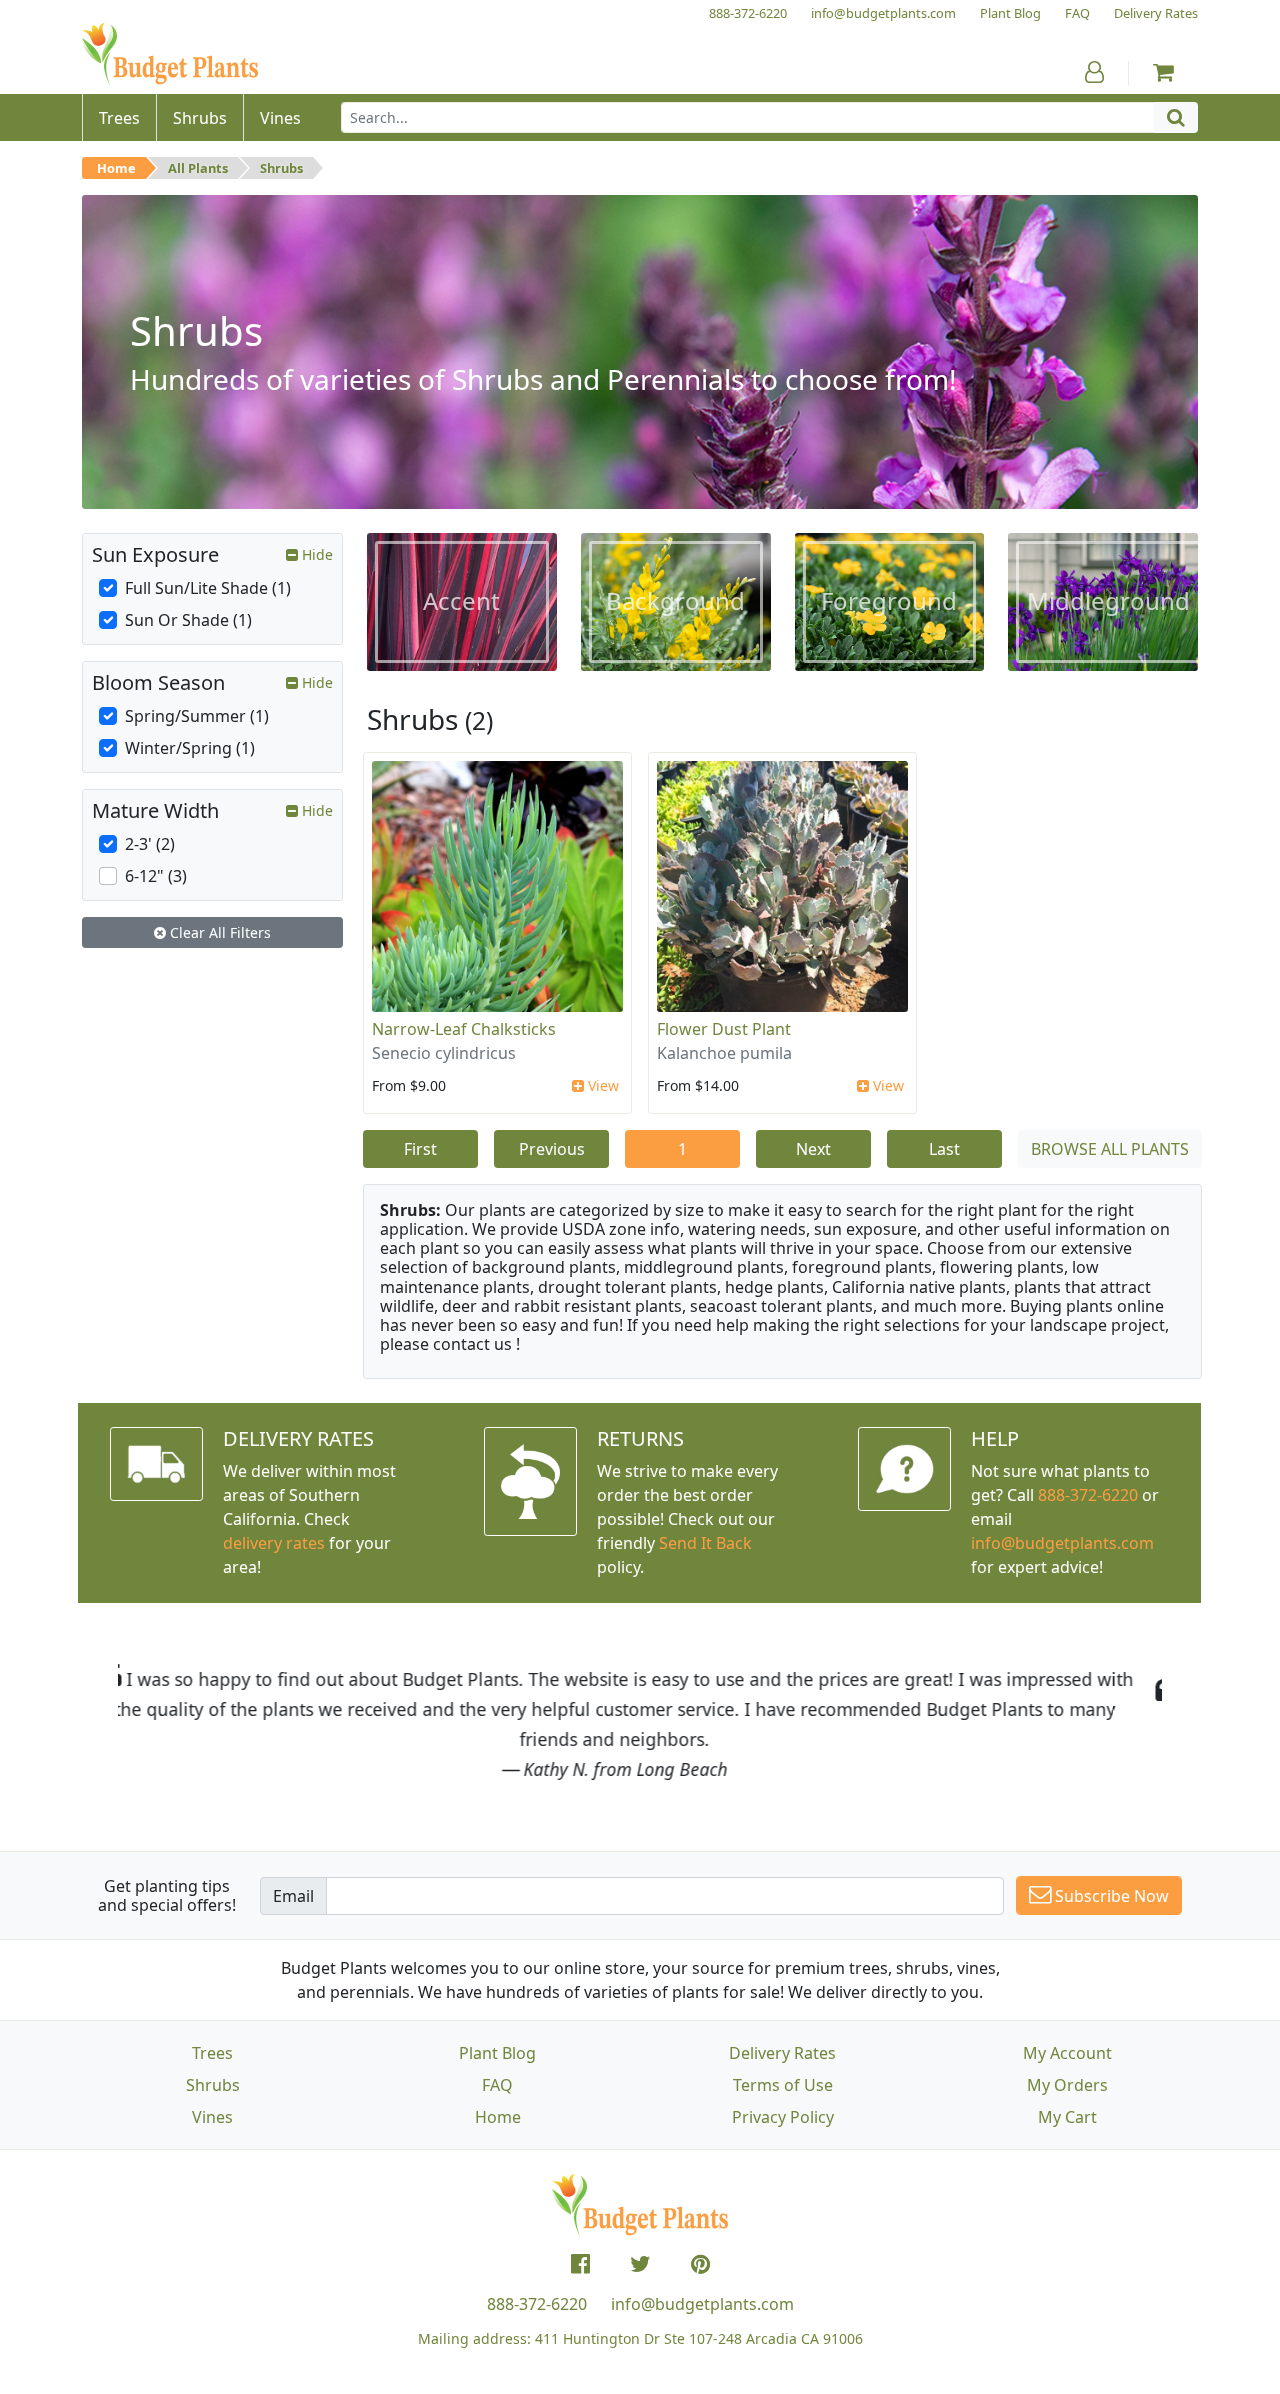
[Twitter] (640, 2264)
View (601, 1085)
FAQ (497, 2085)
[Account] (1094, 72)
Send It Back (705, 1543)
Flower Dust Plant (724, 1029)
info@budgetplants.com (702, 2304)
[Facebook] (580, 2264)
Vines (212, 2117)
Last (944, 1149)
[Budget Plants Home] (170, 54)
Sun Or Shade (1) (188, 620)
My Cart (1067, 2117)
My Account (1067, 2053)
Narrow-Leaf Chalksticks (464, 1029)
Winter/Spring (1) (190, 748)
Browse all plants (1110, 1149)
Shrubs (281, 168)
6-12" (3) (156, 876)
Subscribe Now (1110, 1896)
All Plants (198, 168)
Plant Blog (497, 2053)
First (420, 1149)
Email (293, 1896)
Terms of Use (783, 2085)
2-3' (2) (150, 844)
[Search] (1176, 117)
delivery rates (274, 1543)
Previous (552, 1149)
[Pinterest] (700, 2264)
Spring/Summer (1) (197, 716)
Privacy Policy (783, 2117)
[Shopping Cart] (1163, 72)
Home (116, 168)
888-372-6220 (1088, 1495)
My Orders (1067, 2085)
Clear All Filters (218, 932)
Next (813, 1149)
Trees (212, 2053)
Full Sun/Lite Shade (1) (208, 588)
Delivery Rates (782, 2053)
